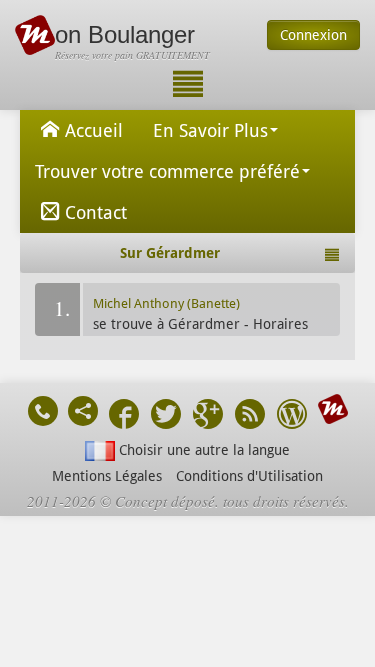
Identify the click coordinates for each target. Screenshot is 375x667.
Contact (96, 212)
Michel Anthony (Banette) (166, 303)
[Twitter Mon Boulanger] (166, 416)
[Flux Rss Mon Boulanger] (250, 416)
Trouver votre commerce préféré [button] (167, 171)
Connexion (313, 35)
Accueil (94, 130)
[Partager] (83, 411)
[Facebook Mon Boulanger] (124, 416)
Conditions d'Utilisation (249, 476)
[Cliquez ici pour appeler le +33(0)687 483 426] (43, 411)
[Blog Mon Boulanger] (292, 416)
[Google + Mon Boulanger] (208, 416)
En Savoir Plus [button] (210, 130)
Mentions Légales (107, 476)
